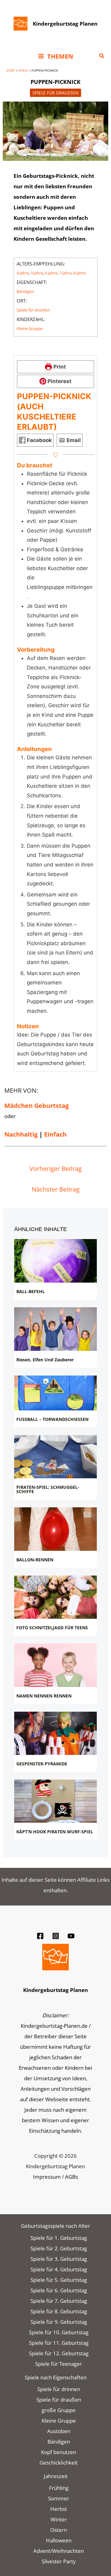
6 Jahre (51, 273)
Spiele (23, 70)
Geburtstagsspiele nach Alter (55, 2226)
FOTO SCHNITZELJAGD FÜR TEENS (52, 1628)
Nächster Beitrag (56, 1189)
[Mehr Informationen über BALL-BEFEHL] (56, 1261)
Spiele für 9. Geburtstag (59, 2322)
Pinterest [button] (59, 381)
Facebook (39, 440)
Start (11, 70)
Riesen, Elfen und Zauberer (45, 1360)
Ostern (59, 2530)
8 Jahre (80, 273)
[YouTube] (71, 1936)
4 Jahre (23, 273)
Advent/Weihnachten (59, 2551)
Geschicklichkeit (59, 2463)
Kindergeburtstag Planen (65, 24)
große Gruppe (59, 2410)
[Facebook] (40, 1936)
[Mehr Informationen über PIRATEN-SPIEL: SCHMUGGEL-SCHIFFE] (56, 1457)
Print (59, 367)
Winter (59, 2519)
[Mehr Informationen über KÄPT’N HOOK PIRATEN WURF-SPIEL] (56, 1801)
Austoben (59, 2431)
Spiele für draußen (55, 93)
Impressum (47, 2177)
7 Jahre (65, 273)
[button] (102, 56)
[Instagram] (56, 1936)
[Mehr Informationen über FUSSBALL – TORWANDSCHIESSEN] (56, 1393)
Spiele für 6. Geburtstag (59, 2290)
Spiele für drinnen (59, 2389)
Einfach (55, 1134)
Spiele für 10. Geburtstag (59, 2332)
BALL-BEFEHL (31, 1291)
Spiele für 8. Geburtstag (59, 2311)
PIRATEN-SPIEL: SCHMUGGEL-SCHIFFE (48, 1489)
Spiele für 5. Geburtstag (59, 2280)
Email (73, 440)
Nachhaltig (21, 1134)
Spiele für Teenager (59, 2364)
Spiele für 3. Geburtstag (59, 2259)
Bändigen (25, 291)
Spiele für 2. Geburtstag (59, 2248)
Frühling (59, 2488)
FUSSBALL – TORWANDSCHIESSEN (52, 1419)
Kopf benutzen (59, 2452)
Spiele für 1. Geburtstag (59, 2238)
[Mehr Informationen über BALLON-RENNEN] (56, 1529)
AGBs (72, 2177)
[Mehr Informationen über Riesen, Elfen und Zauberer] (56, 1329)
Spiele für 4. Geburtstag (59, 2269)
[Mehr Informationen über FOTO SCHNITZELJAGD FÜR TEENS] (56, 1597)
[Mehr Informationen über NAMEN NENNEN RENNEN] (56, 1665)
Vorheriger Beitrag (56, 1169)
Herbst (59, 2509)
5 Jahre (37, 273)
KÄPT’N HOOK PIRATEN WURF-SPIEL (55, 1832)
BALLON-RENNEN (35, 1560)
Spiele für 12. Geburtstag (59, 2353)
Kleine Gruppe (30, 328)
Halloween (59, 2540)
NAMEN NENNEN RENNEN (44, 1696)
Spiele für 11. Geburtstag (59, 2343)
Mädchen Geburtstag (37, 1106)
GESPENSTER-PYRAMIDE (42, 1764)
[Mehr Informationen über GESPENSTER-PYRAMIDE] (56, 1733)
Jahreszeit (56, 2476)
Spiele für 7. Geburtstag (59, 2301)
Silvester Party (59, 2561)
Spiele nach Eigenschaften (56, 2377)
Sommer (59, 2498)
